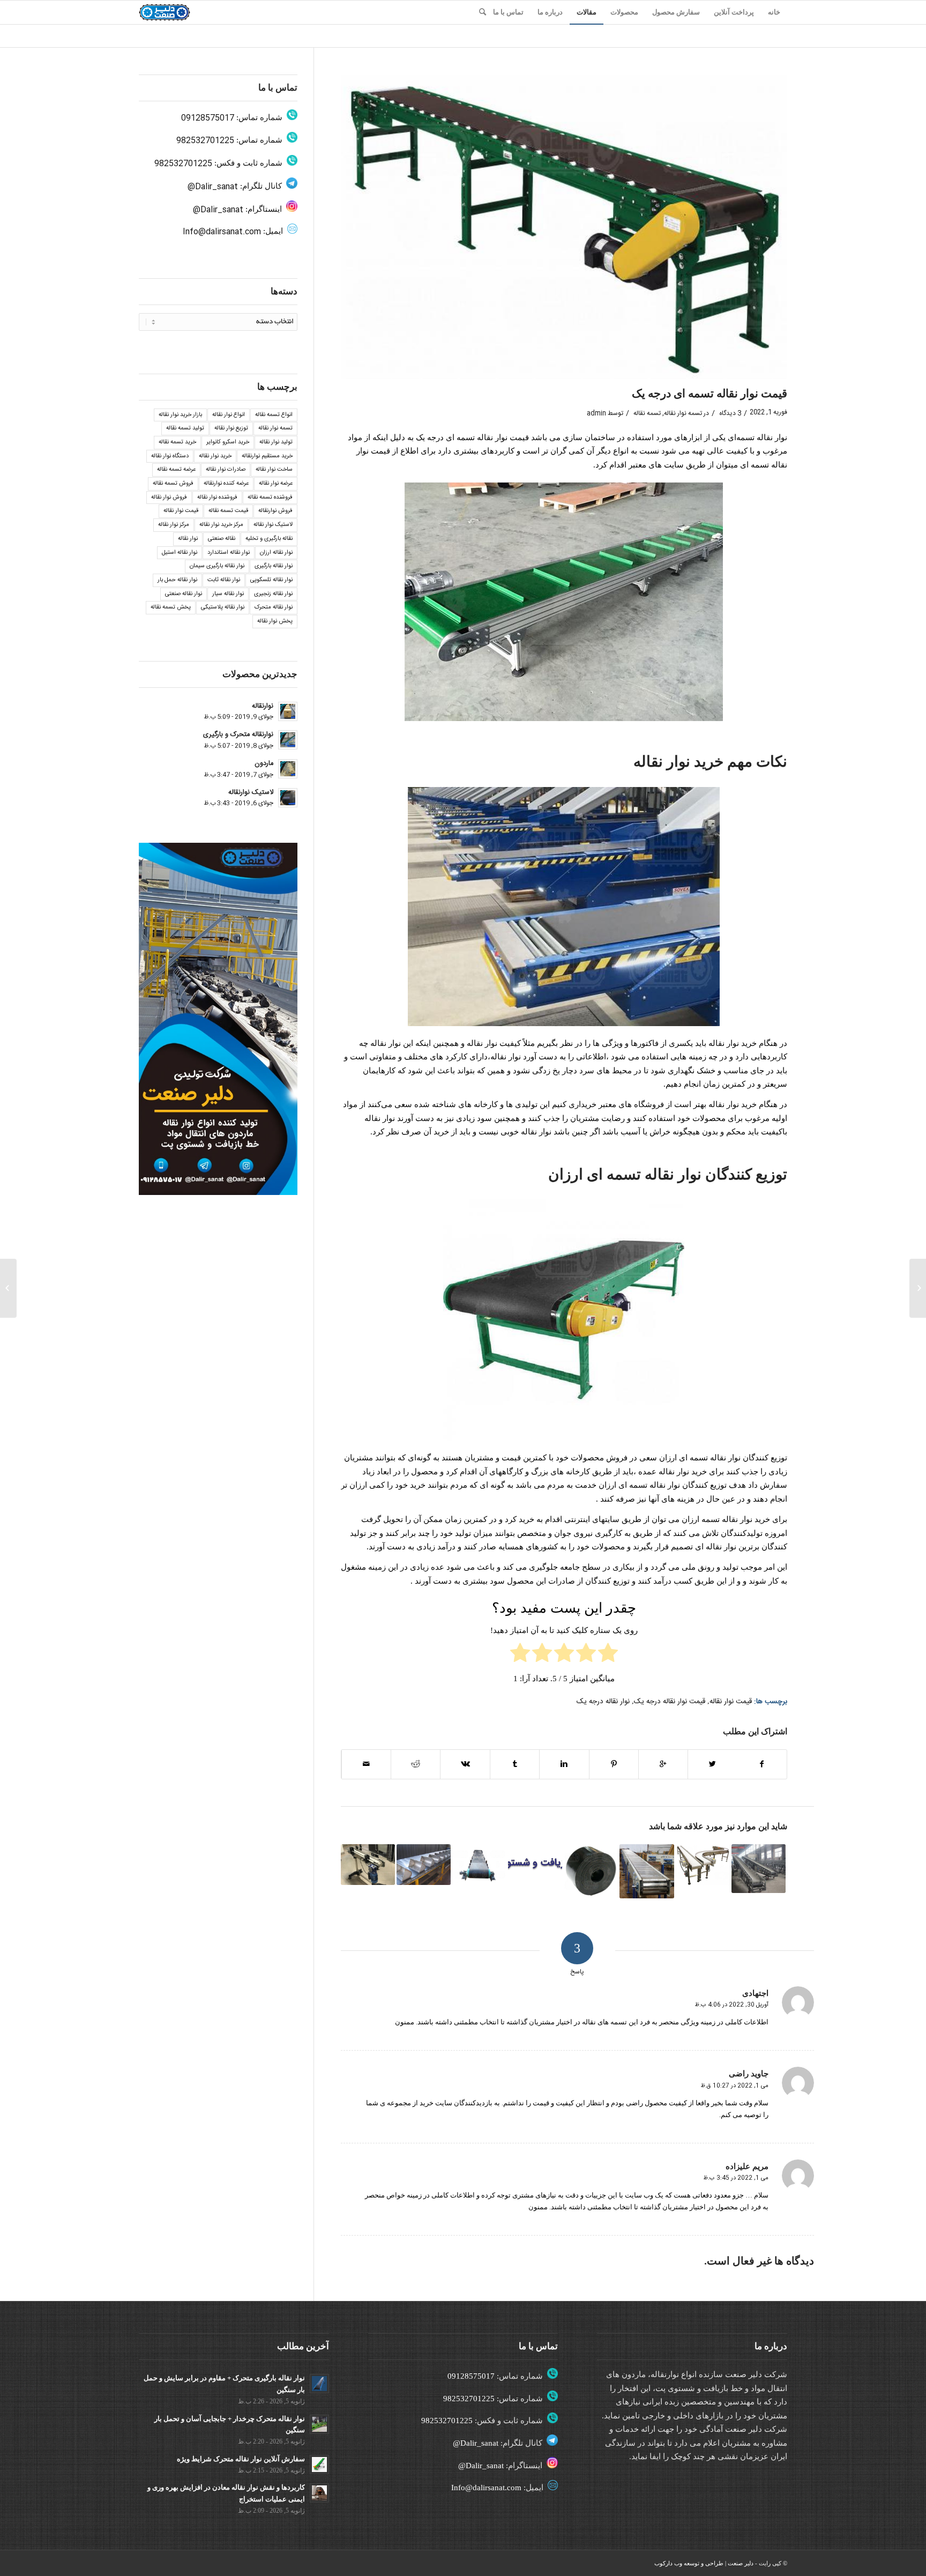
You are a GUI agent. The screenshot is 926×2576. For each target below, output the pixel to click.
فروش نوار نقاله (169, 498)
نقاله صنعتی (222, 539)
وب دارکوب (668, 2563)
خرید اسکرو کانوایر (228, 442)
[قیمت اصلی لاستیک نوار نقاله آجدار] (591, 1871)
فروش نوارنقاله (275, 511)
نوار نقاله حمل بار (177, 580)
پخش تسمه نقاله (171, 607)
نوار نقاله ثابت (224, 580)
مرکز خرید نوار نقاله (221, 525)
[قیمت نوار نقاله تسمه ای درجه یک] (564, 227)
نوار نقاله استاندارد (229, 553)
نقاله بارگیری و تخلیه (269, 539)
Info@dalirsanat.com (222, 232)
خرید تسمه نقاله (177, 442)
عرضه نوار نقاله (276, 484)
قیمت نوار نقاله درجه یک (670, 1702)
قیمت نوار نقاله (731, 1702)
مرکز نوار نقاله (174, 525)
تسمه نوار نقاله (683, 413)
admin (596, 413)
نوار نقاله (188, 539)
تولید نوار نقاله (276, 442)
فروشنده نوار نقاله (217, 498)
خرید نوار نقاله (215, 456)
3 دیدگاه (729, 413)
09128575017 (208, 118)
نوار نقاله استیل (180, 553)
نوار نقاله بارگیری (274, 566)
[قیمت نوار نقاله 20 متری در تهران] (424, 1865)
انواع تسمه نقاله (274, 415)
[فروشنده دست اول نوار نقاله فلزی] (703, 1865)
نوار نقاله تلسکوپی (271, 580)
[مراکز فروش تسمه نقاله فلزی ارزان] (918, 1288)
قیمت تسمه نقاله (228, 511)
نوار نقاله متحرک (274, 607)
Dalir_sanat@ (213, 187)
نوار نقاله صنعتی (184, 594)
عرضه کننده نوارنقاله (226, 484)
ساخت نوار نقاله (274, 470)
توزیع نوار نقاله (231, 428)
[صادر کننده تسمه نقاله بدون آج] (759, 1869)
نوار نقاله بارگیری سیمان (217, 566)
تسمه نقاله (647, 413)
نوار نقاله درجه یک (603, 1702)
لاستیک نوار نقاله (273, 525)
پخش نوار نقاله (275, 621)
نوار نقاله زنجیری (273, 594)
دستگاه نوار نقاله (170, 456)
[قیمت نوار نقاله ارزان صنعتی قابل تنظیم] (535, 1864)
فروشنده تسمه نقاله (270, 498)
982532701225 (205, 141)
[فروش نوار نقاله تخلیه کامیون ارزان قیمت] (368, 1865)
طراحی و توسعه (704, 2563)
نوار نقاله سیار (228, 594)
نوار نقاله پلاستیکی (223, 607)
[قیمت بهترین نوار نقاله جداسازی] (479, 1864)
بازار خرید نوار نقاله (180, 415)
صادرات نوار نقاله (226, 470)
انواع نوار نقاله (229, 415)
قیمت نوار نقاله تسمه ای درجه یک (710, 394)
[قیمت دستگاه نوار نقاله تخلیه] (647, 1871)
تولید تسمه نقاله (185, 428)
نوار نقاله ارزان (276, 553)
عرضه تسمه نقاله (176, 470)
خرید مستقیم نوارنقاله (267, 456)
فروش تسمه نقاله (173, 484)
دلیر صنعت (741, 2563)
